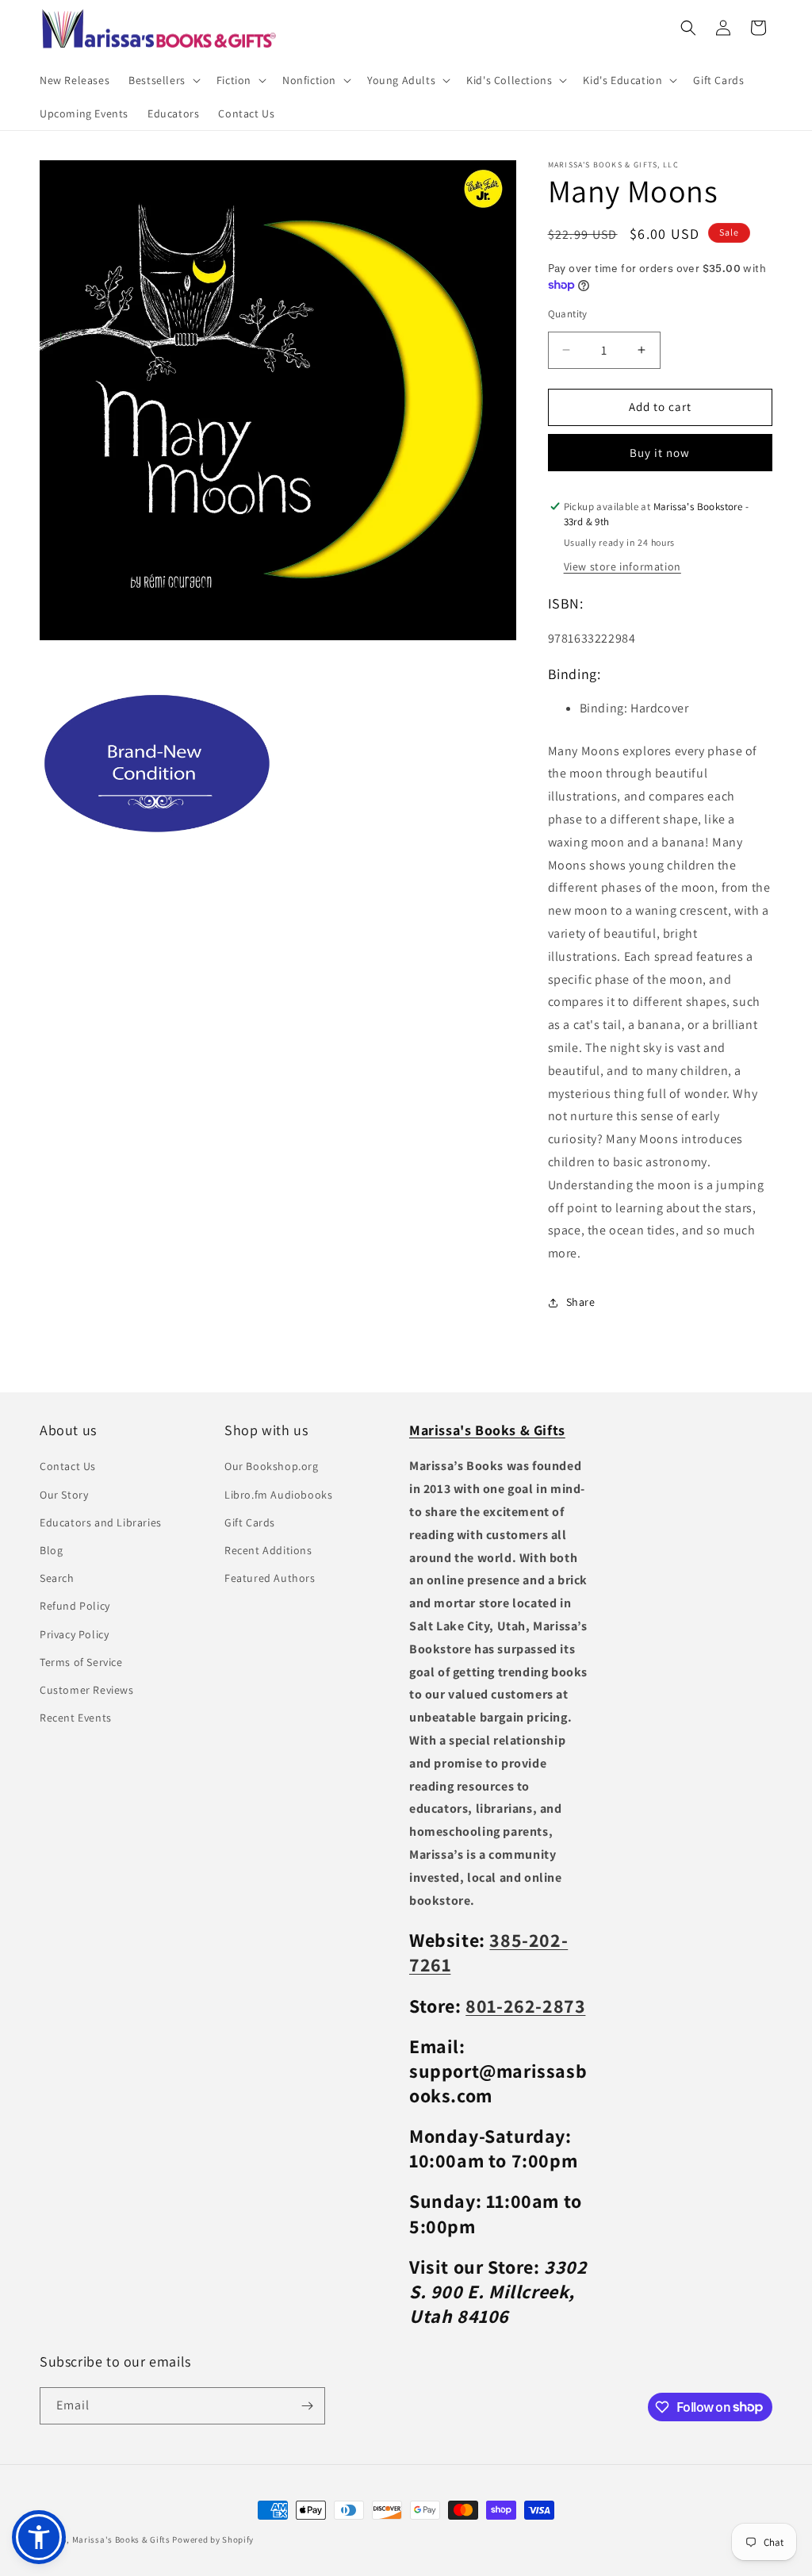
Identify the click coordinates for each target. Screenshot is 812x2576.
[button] (163, 80)
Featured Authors (270, 1578)
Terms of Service (81, 1662)
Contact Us (68, 1466)
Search (57, 1578)
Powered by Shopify (213, 2540)
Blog (51, 1550)
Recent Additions (268, 1550)
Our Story (64, 1495)
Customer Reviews (87, 1690)
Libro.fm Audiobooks (278, 1495)
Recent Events (76, 1718)
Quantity (568, 314)
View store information (622, 566)
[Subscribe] (307, 2406)
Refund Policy (75, 1606)
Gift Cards (250, 1522)
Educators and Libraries (101, 1522)
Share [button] (581, 1302)
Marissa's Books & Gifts (121, 2540)
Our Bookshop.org (272, 1466)
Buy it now (660, 453)
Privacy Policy (74, 1634)
